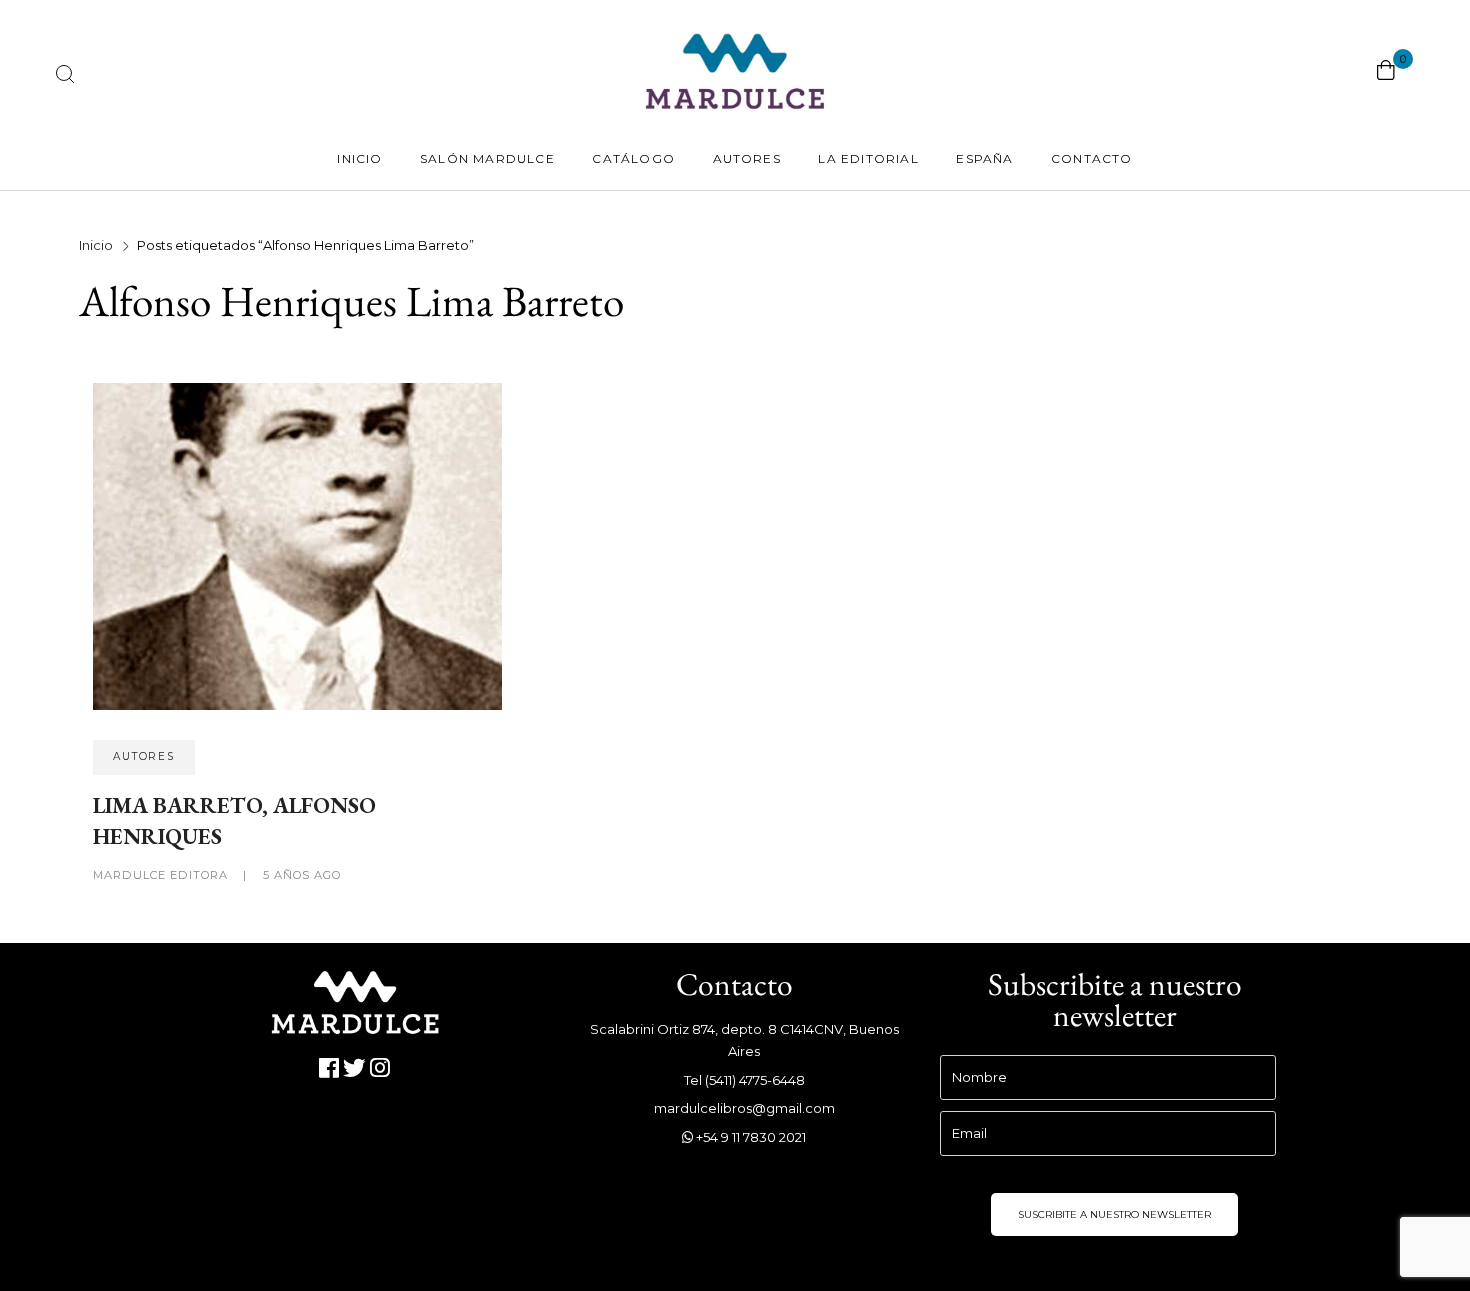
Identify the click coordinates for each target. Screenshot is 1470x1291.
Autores (747, 158)
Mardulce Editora (162, 875)
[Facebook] (329, 1068)
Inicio (359, 158)
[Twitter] (355, 1068)
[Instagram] (380, 1068)
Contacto (1092, 158)
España (984, 158)
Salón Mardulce (487, 158)
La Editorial (868, 158)
